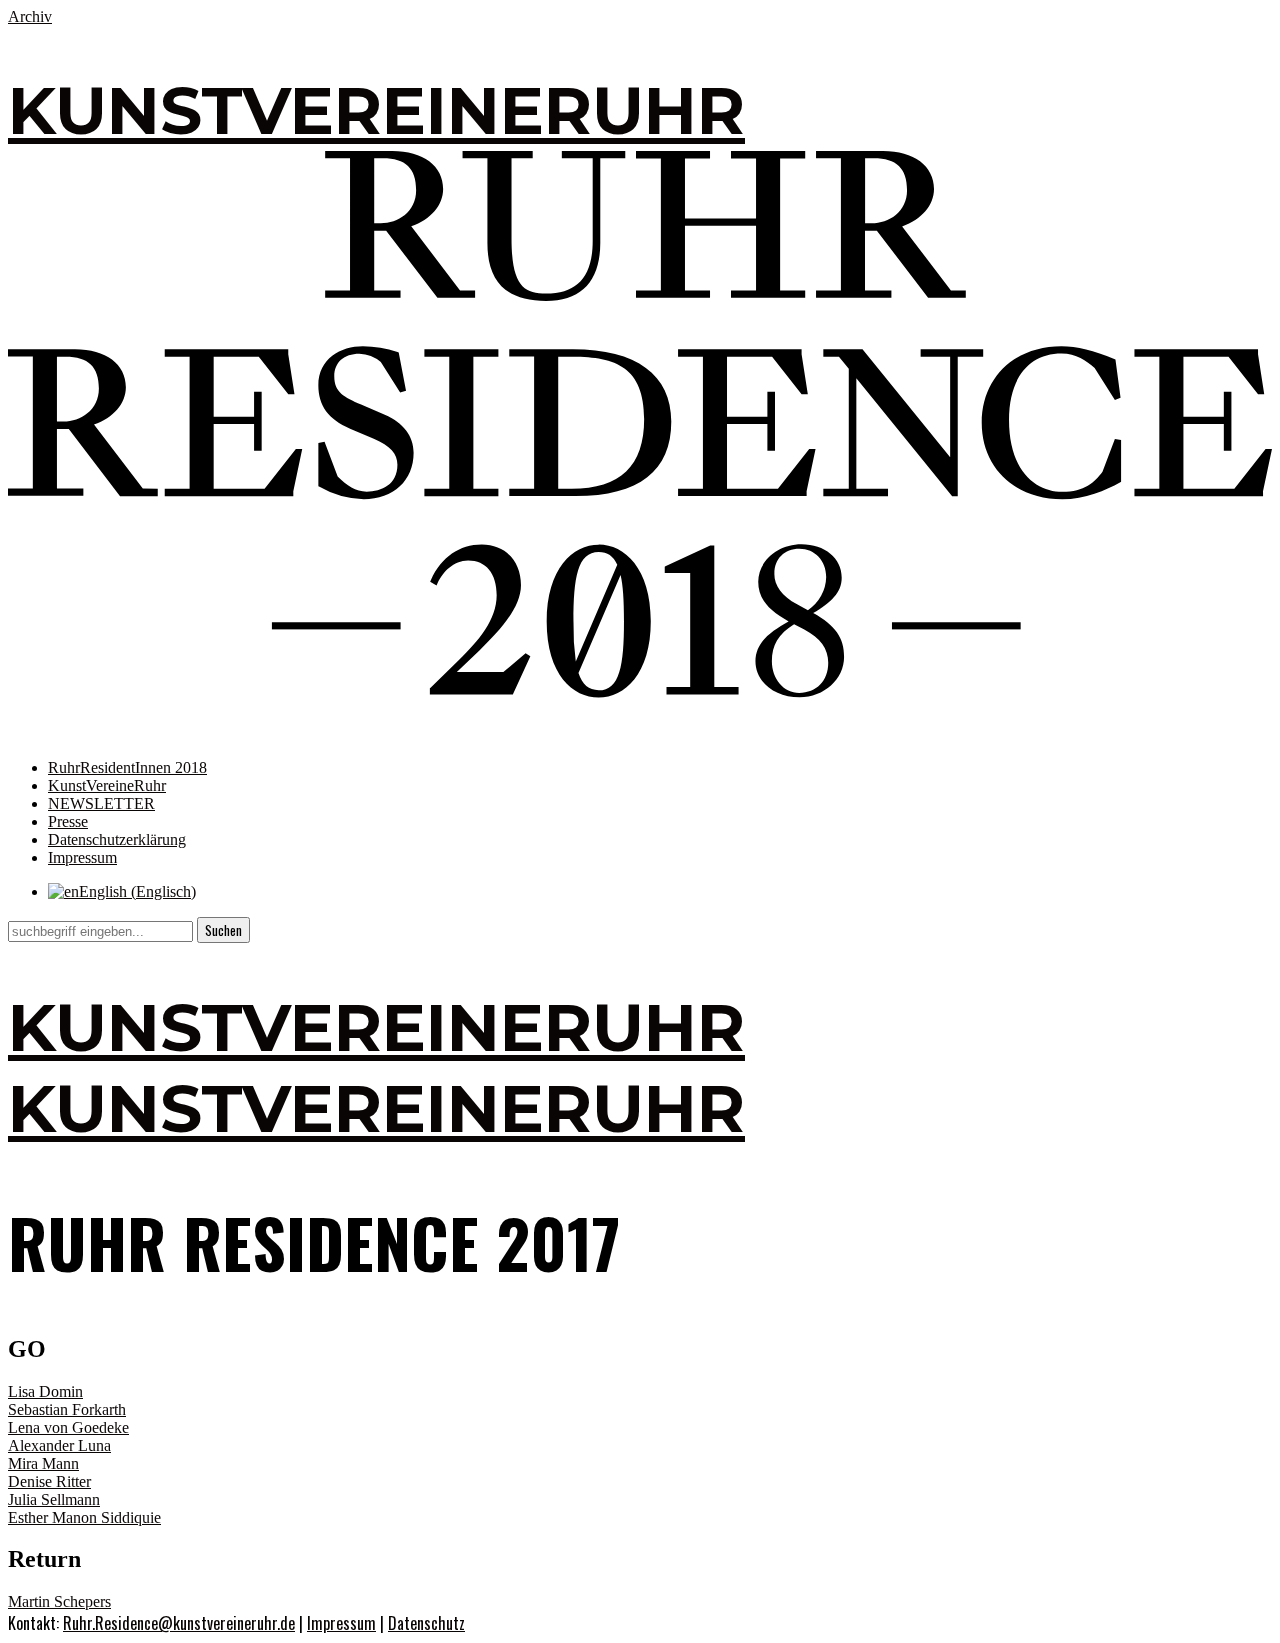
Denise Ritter (49, 1481)
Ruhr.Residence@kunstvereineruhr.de (179, 1623)
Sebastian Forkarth (67, 1409)
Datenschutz (426, 1623)
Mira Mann (43, 1463)
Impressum (82, 857)
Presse (68, 821)
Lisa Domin (45, 1391)
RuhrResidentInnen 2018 (127, 767)
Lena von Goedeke (68, 1427)
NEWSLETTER (101, 803)
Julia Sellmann (54, 1499)
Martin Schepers (59, 1601)
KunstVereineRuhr (107, 785)
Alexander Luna (59, 1445)
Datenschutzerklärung (117, 839)
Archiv (30, 16)
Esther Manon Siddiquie (84, 1517)
